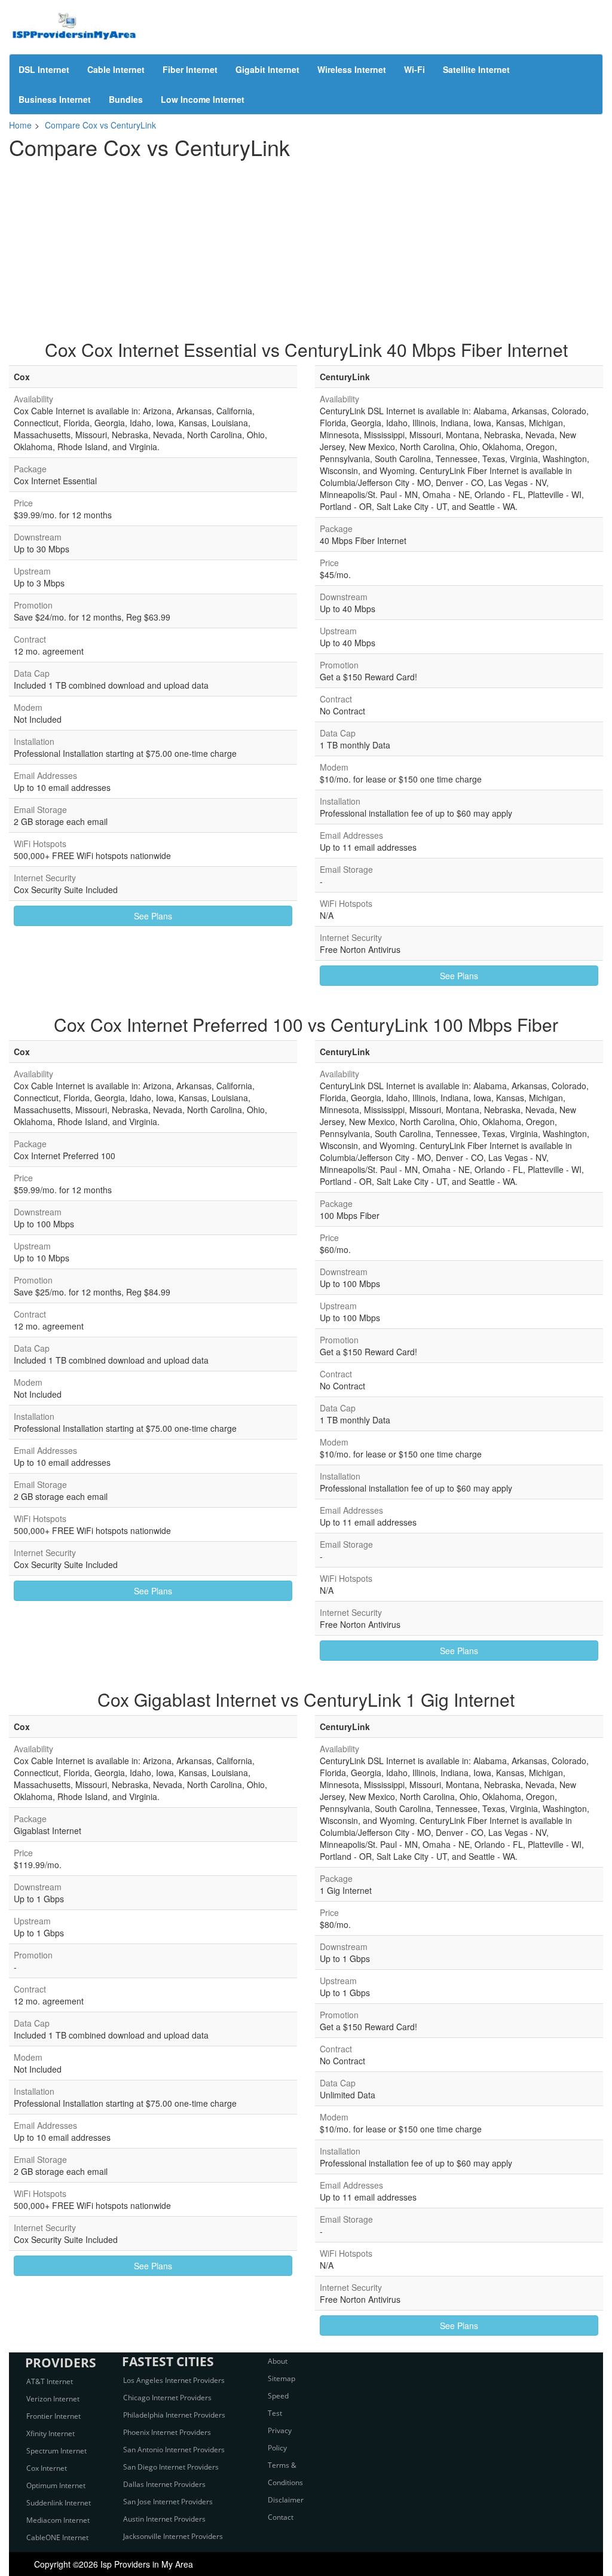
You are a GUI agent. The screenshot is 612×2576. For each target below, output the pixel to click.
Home (20, 125)
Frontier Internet (53, 2416)
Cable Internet (116, 69)
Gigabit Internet (267, 69)
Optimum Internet (56, 2485)
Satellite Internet (476, 69)
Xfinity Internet (51, 2433)
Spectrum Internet (56, 2451)
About (278, 2361)
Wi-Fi (414, 69)
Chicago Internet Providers (167, 2398)
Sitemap (281, 2378)
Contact (281, 2517)
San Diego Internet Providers (171, 2467)
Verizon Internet (53, 2399)
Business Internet (55, 99)
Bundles (126, 99)
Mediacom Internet (58, 2520)
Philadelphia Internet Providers (174, 2415)
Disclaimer (286, 2500)
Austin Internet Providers (164, 2519)
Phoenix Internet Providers (167, 2432)
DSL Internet (44, 69)
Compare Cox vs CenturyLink (100, 125)
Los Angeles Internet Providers (174, 2380)
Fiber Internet (190, 69)
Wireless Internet (352, 69)
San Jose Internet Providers (168, 2502)
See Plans (153, 916)
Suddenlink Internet (59, 2503)
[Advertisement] (306, 244)
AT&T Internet (50, 2381)
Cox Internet (47, 2468)
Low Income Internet (203, 99)
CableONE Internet (57, 2537)
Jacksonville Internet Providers (173, 2536)
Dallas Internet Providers (164, 2484)
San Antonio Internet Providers (174, 2450)
